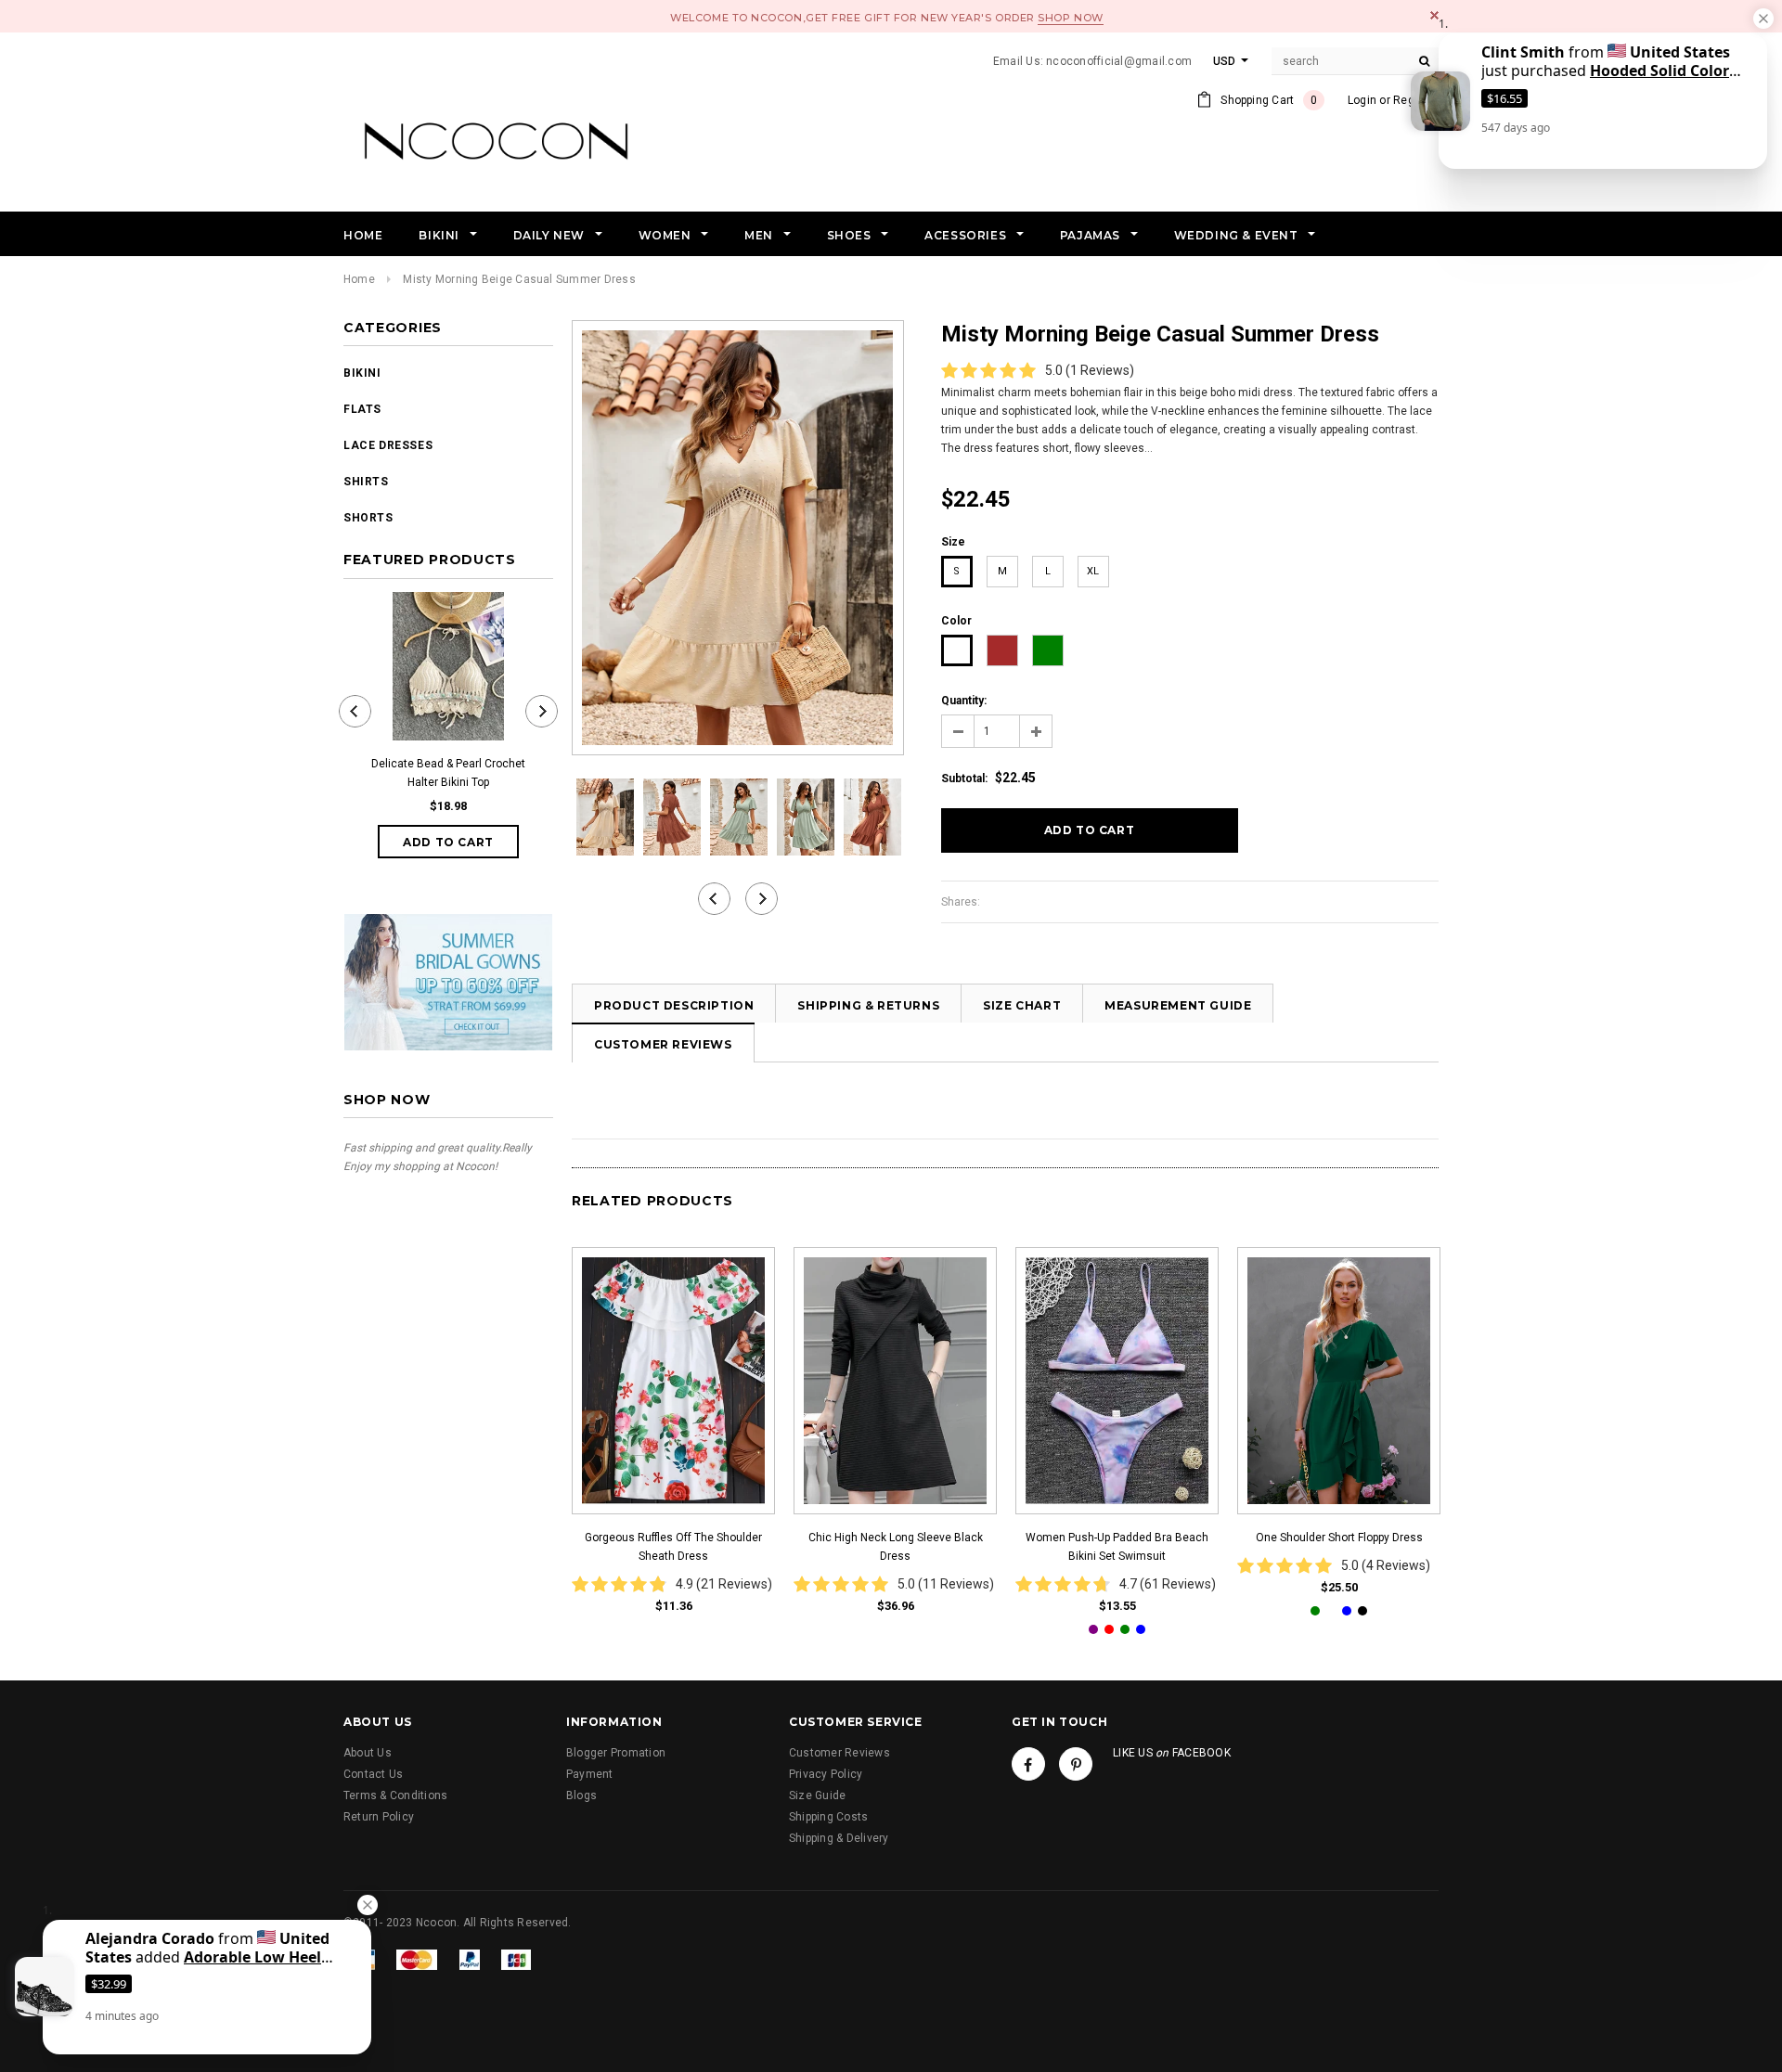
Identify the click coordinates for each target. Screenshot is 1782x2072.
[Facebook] (1028, 1764)
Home (359, 279)
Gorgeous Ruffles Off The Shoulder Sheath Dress (673, 1547)
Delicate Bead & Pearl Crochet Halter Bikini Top (448, 773)
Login (1362, 100)
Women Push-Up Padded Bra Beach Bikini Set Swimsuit (1117, 1547)
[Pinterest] (1076, 1764)
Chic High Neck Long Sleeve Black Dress (896, 1547)
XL (1093, 571)
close (1434, 15)
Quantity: (964, 701)
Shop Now (1070, 18)
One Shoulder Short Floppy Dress (1339, 1538)
